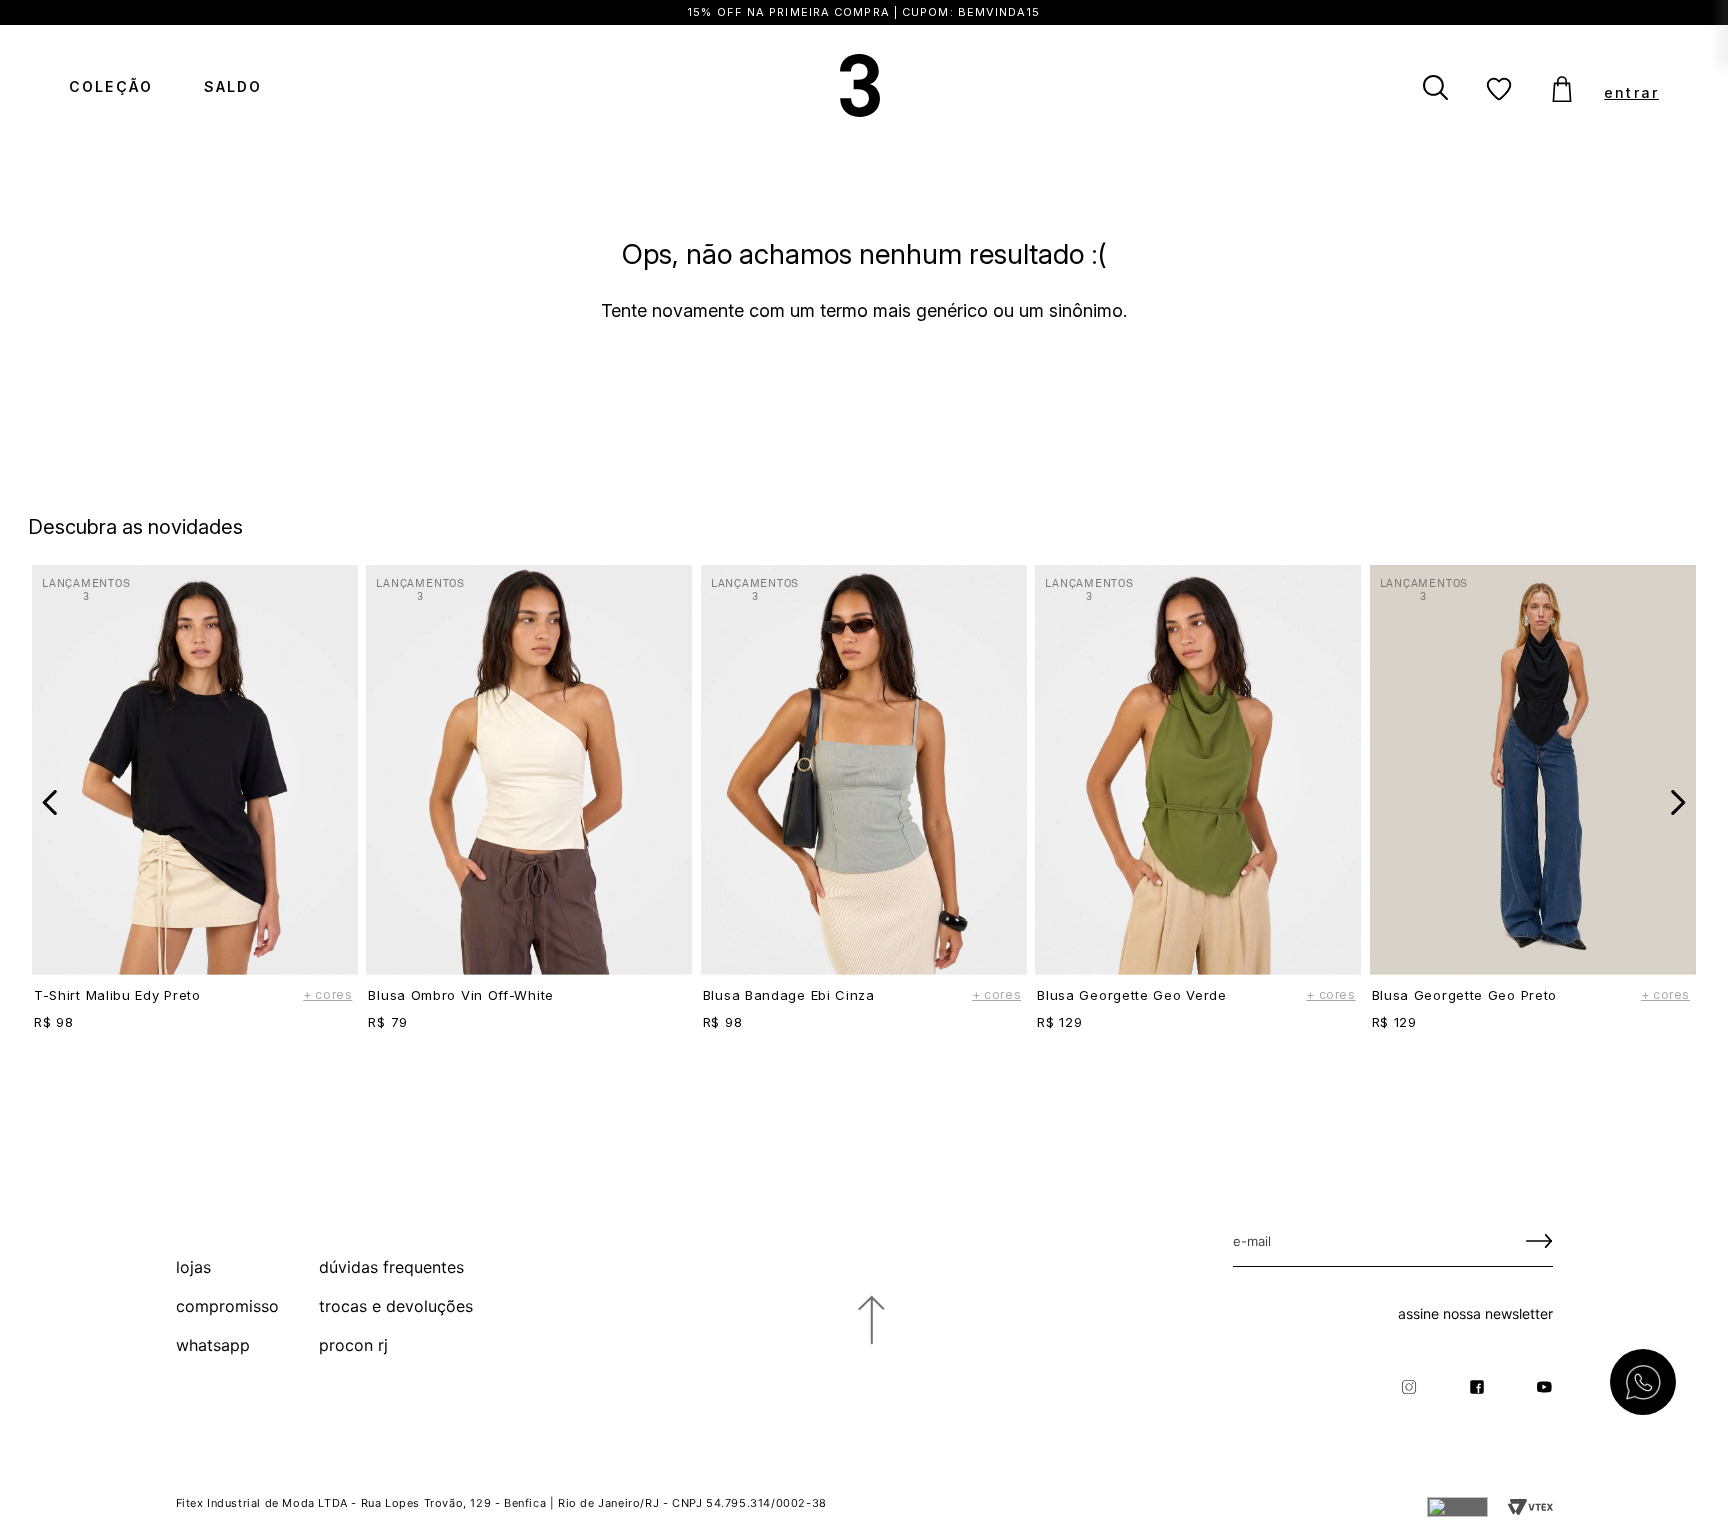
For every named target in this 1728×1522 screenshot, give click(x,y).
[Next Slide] (1677, 802)
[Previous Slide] (50, 802)
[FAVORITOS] (1499, 90)
